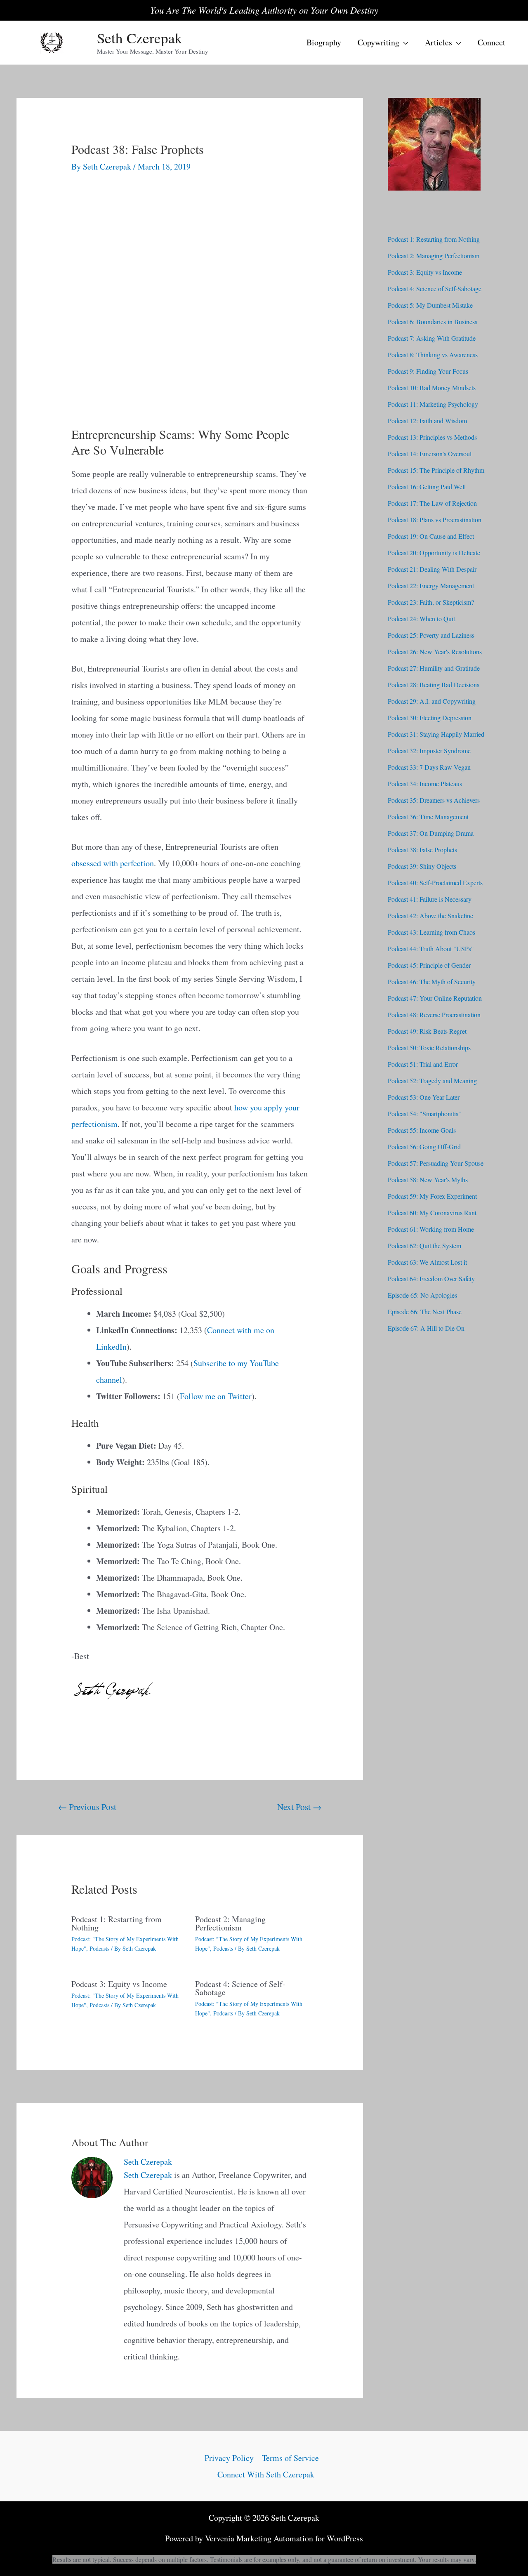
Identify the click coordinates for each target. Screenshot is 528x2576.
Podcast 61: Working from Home (431, 1229)
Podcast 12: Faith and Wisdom (427, 421)
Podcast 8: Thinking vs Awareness (433, 355)
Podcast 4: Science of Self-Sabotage (240, 1988)
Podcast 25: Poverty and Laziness (431, 635)
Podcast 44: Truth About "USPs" (431, 949)
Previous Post (87, 1806)
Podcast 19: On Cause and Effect (431, 536)
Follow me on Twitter (216, 1396)
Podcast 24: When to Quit (421, 619)
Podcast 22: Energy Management (431, 586)
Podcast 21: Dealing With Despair (432, 569)
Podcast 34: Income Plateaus (425, 784)
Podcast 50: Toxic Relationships (429, 1048)
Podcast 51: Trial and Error (423, 1064)
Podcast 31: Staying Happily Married (436, 734)
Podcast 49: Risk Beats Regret (427, 1031)
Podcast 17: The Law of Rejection (432, 503)
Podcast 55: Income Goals (422, 1130)
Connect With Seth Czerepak (266, 2474)
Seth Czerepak (140, 38)
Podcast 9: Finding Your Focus (428, 371)
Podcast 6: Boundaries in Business (433, 322)
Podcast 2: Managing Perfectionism (230, 1923)
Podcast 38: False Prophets (422, 850)
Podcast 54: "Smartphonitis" (424, 1114)
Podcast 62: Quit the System (424, 1246)
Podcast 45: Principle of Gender (429, 965)
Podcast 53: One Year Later (424, 1097)
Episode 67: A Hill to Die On (426, 1328)
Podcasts (99, 1948)
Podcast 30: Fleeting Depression (430, 718)
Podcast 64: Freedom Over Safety (431, 1279)
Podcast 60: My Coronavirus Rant (432, 1213)
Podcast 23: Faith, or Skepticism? (431, 602)
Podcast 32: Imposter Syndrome (429, 751)
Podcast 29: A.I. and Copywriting (432, 701)
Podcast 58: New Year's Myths (428, 1180)
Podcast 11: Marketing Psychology (433, 404)
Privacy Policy (229, 2458)
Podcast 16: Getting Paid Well (427, 487)
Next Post (299, 1806)
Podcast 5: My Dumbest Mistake (430, 305)
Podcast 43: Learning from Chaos (431, 932)
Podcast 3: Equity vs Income (119, 1984)
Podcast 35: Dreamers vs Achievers (434, 800)
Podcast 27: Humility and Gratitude (434, 668)
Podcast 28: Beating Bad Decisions (434, 685)
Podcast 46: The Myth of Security (432, 982)
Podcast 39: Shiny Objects (422, 866)
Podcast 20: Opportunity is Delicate (434, 553)
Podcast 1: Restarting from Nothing (117, 1923)
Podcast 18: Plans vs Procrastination (435, 520)
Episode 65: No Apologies (422, 1295)
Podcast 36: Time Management (428, 817)
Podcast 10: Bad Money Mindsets (432, 388)
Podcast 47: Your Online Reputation (435, 998)
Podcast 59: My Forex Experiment (432, 1196)
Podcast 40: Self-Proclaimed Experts (435, 883)
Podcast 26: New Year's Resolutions (435, 652)
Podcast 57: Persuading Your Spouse (436, 1163)
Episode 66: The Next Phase (425, 1312)
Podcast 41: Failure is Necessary (430, 899)
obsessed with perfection (113, 863)
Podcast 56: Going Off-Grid (424, 1147)
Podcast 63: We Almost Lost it (427, 1262)
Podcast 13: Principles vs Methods (432, 437)
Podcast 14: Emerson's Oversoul (430, 454)
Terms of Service (290, 2458)
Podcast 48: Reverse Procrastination (434, 1015)
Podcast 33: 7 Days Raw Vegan (429, 767)
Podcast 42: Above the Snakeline (430, 916)
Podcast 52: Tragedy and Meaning (432, 1081)
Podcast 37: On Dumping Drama (431, 833)
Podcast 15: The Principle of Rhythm (436, 470)
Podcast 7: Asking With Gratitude (432, 338)
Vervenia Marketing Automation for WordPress (284, 2538)
